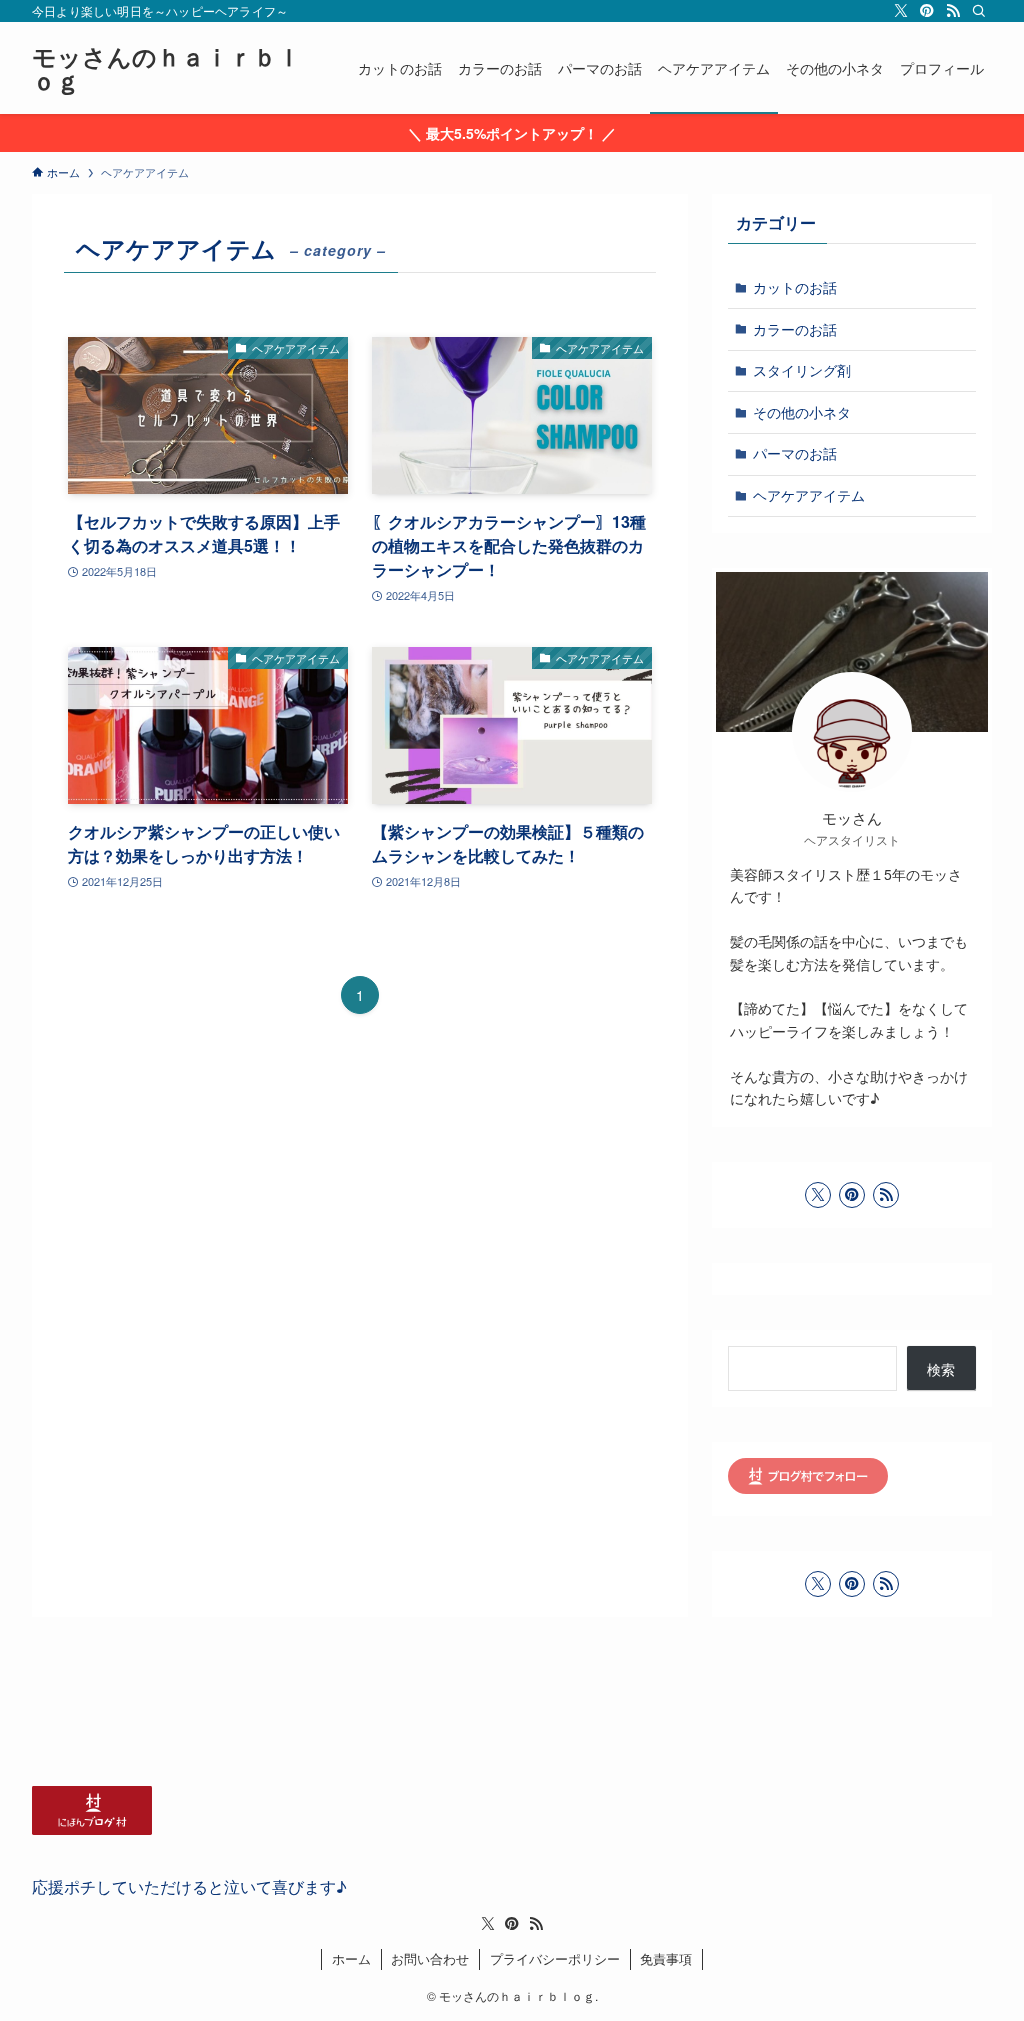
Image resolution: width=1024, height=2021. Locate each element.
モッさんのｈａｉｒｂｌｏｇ (166, 68)
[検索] (979, 11)
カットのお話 (795, 287)
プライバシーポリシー (555, 1958)
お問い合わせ (430, 1958)
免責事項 (666, 1958)
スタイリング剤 (802, 370)
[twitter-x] (901, 11)
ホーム (351, 1958)
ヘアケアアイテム (809, 495)
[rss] (953, 11)
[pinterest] (927, 11)
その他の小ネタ (802, 412)
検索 (941, 1369)
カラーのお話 (795, 329)
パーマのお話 (795, 453)
